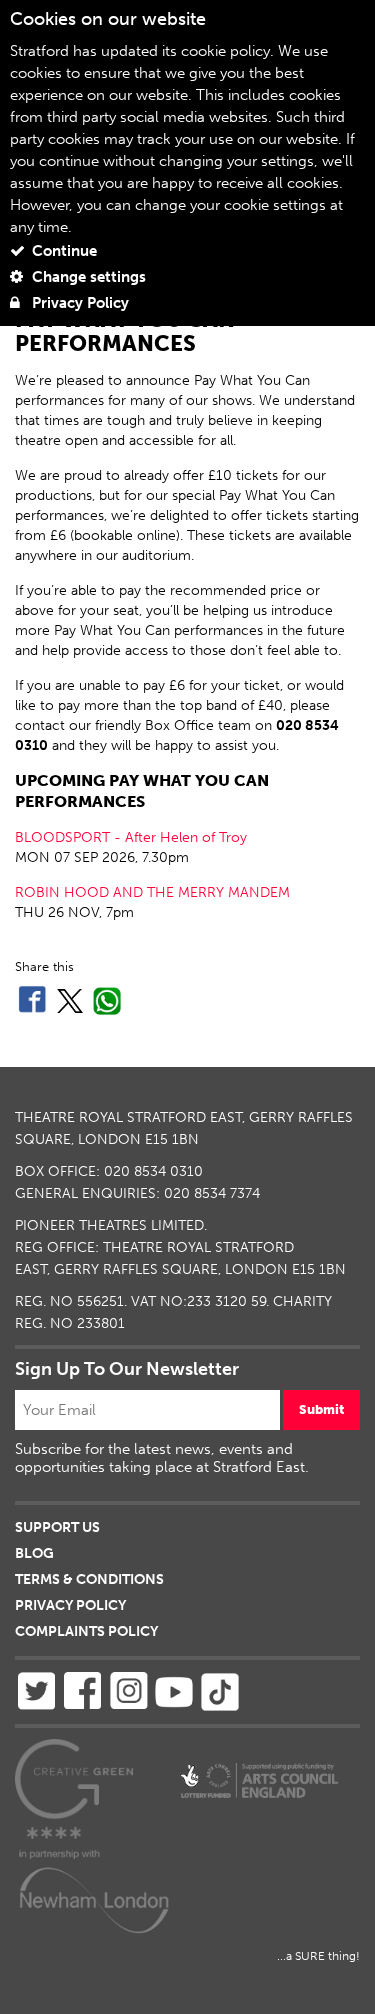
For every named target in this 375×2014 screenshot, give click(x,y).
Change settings (87, 277)
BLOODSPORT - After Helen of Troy (131, 837)
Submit (321, 1409)
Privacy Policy (78, 303)
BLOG (34, 1553)
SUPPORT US (57, 1527)
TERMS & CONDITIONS (89, 1579)
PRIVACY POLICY (70, 1605)
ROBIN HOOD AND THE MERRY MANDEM (152, 892)
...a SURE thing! (318, 1956)
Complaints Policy (86, 1631)
